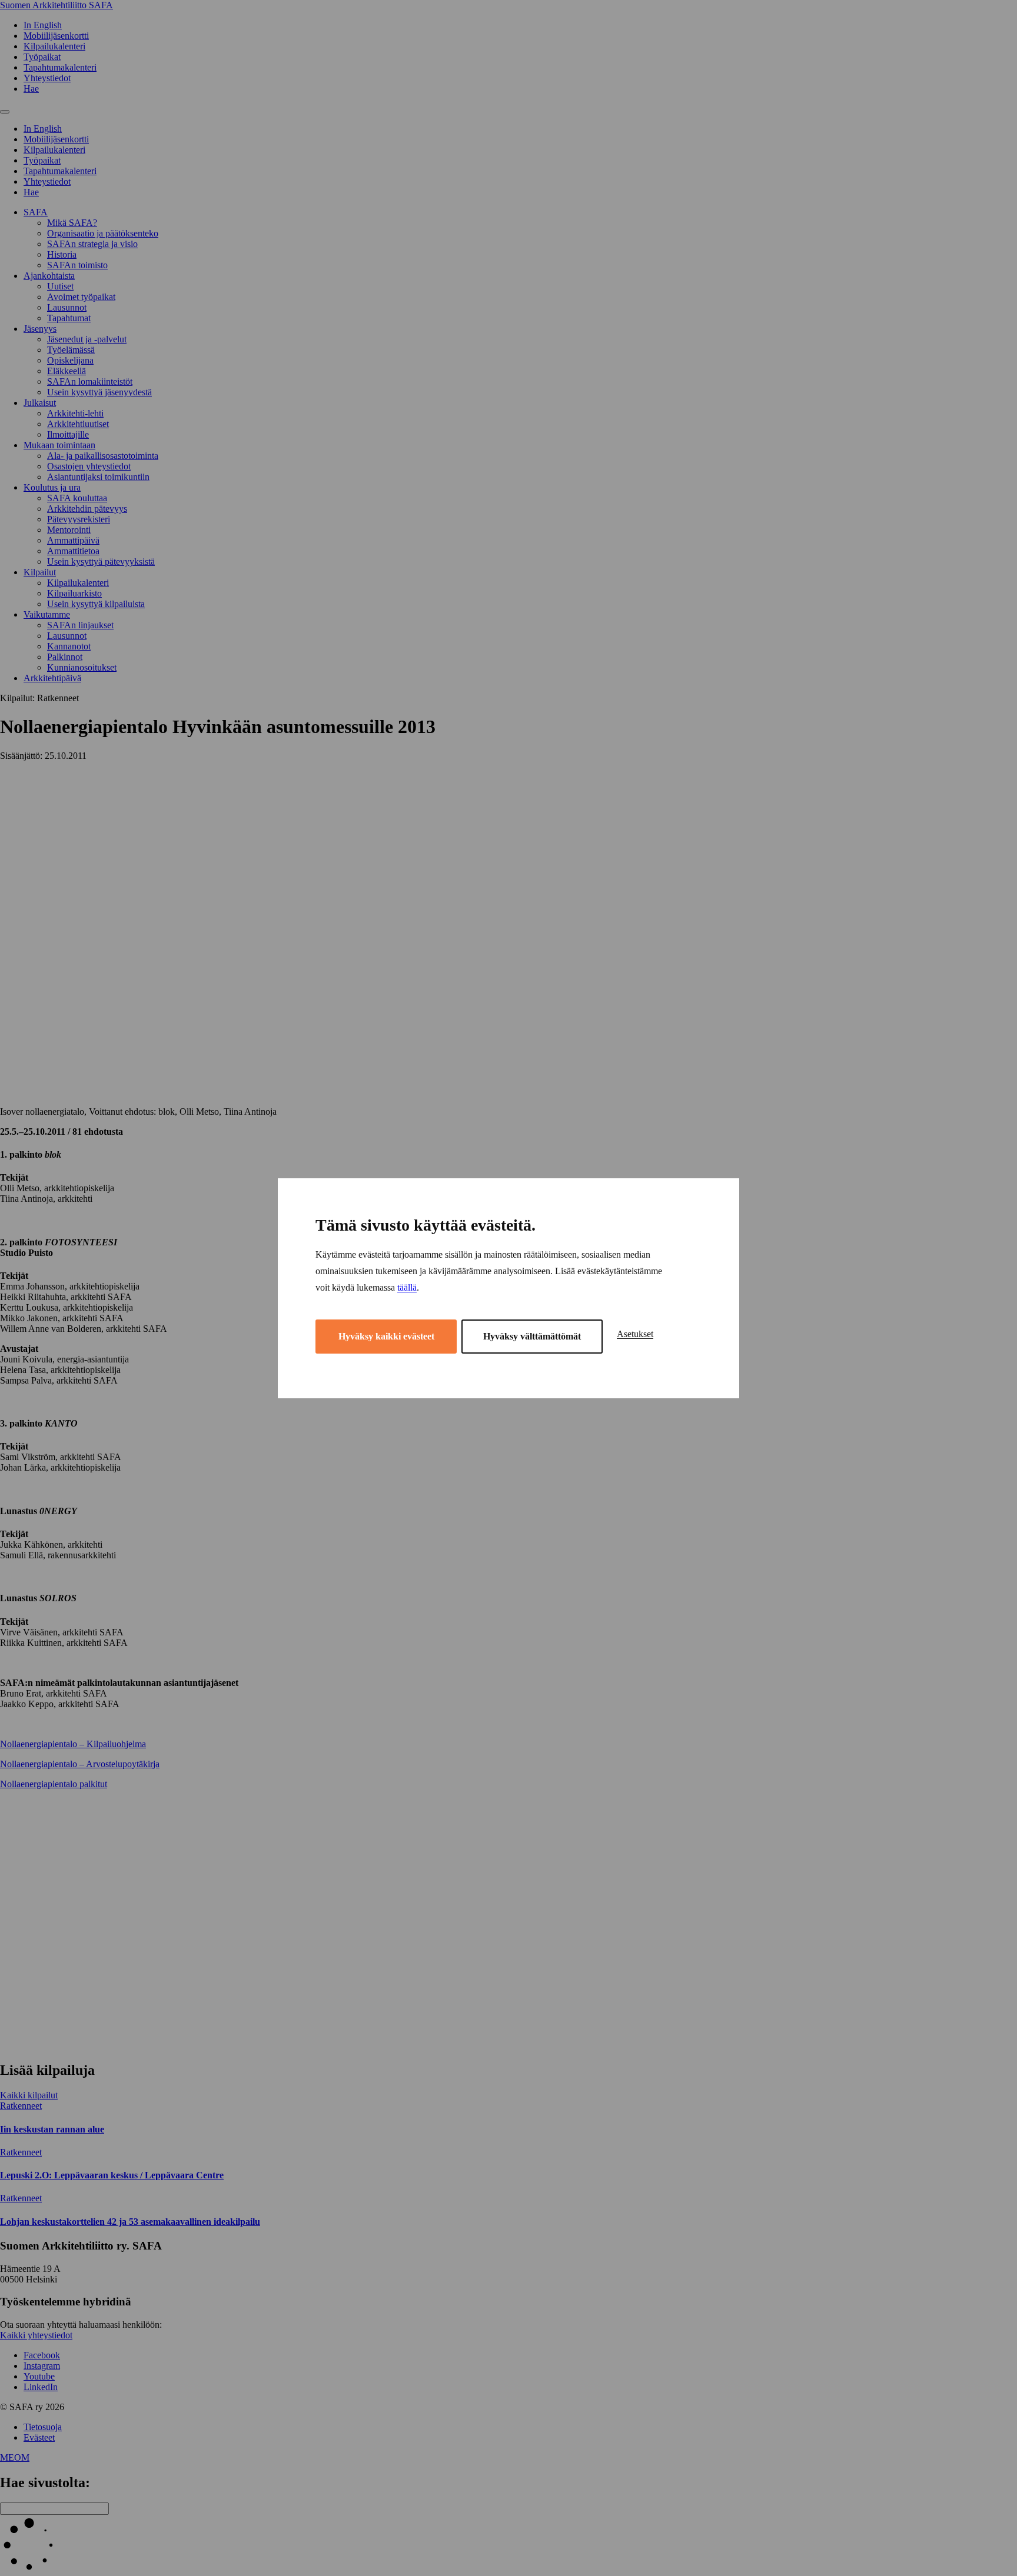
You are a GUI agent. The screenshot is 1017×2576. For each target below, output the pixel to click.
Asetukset (635, 1334)
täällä (407, 1287)
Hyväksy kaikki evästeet (386, 1336)
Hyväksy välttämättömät (532, 1336)
